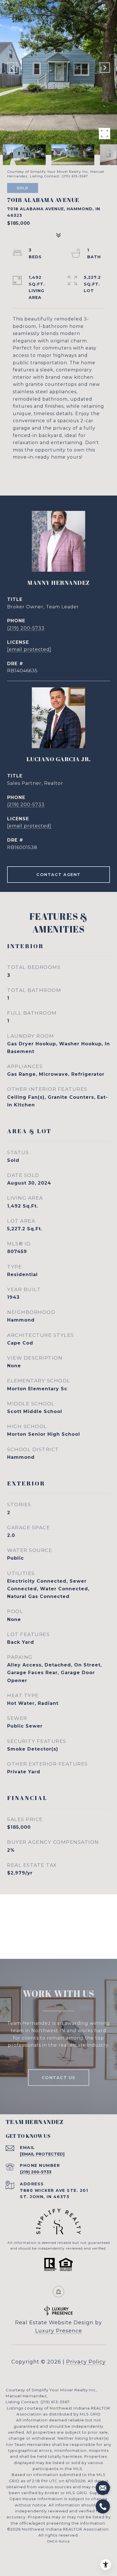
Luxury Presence (59, 2331)
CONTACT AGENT (58, 875)
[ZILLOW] (58, 2292)
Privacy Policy (86, 2362)
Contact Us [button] (59, 2078)
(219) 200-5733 (26, 628)
